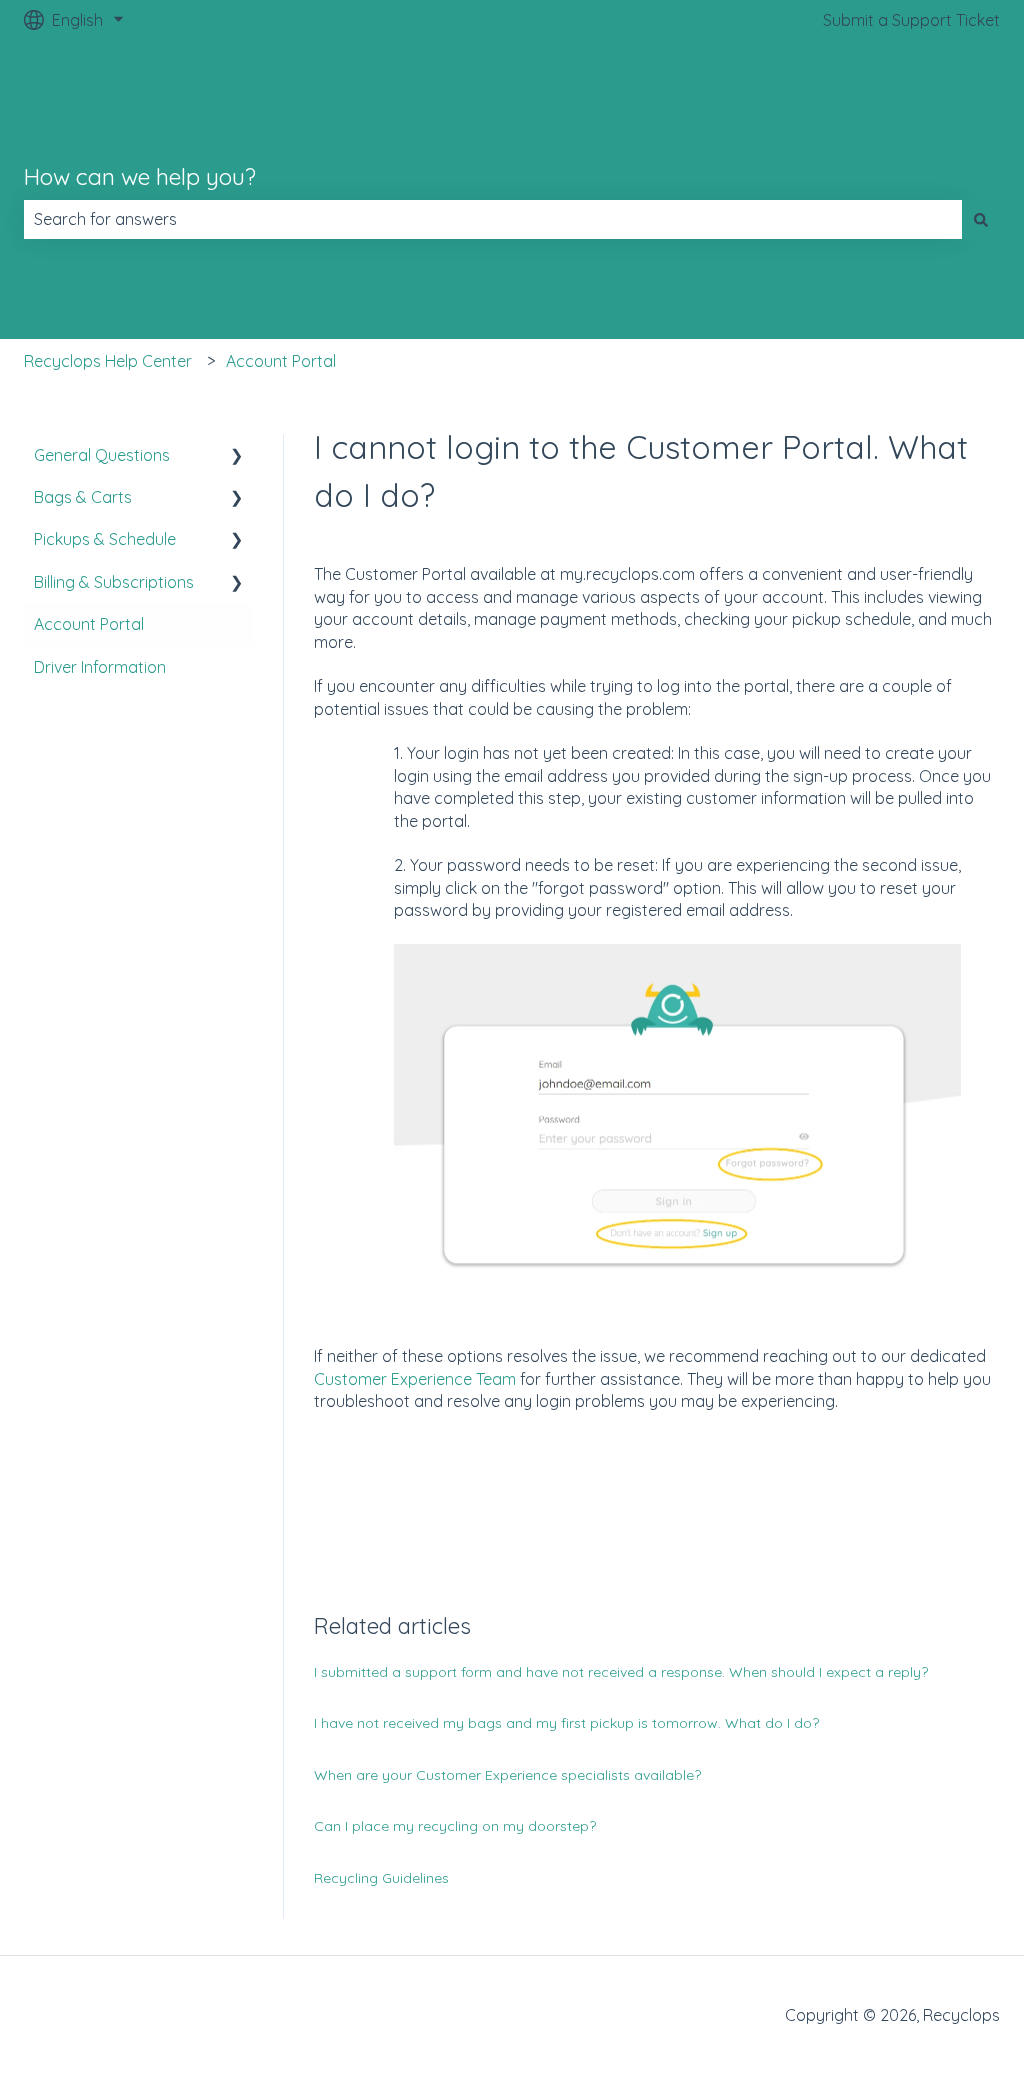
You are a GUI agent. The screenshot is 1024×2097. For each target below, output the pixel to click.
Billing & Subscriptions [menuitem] (114, 582)
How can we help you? (140, 176)
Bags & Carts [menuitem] (83, 497)
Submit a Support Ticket (911, 20)
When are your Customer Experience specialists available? (507, 1775)
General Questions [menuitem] (102, 455)
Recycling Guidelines (381, 1878)
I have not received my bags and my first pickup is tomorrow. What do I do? (566, 1723)
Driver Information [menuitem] (100, 667)
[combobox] (493, 219)
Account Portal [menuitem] (89, 624)
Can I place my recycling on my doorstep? (455, 1826)
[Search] (981, 219)
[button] (237, 456)
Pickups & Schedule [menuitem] (105, 539)
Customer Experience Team (415, 1379)
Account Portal (281, 361)
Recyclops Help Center (108, 361)
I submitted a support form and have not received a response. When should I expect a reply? (621, 1672)
